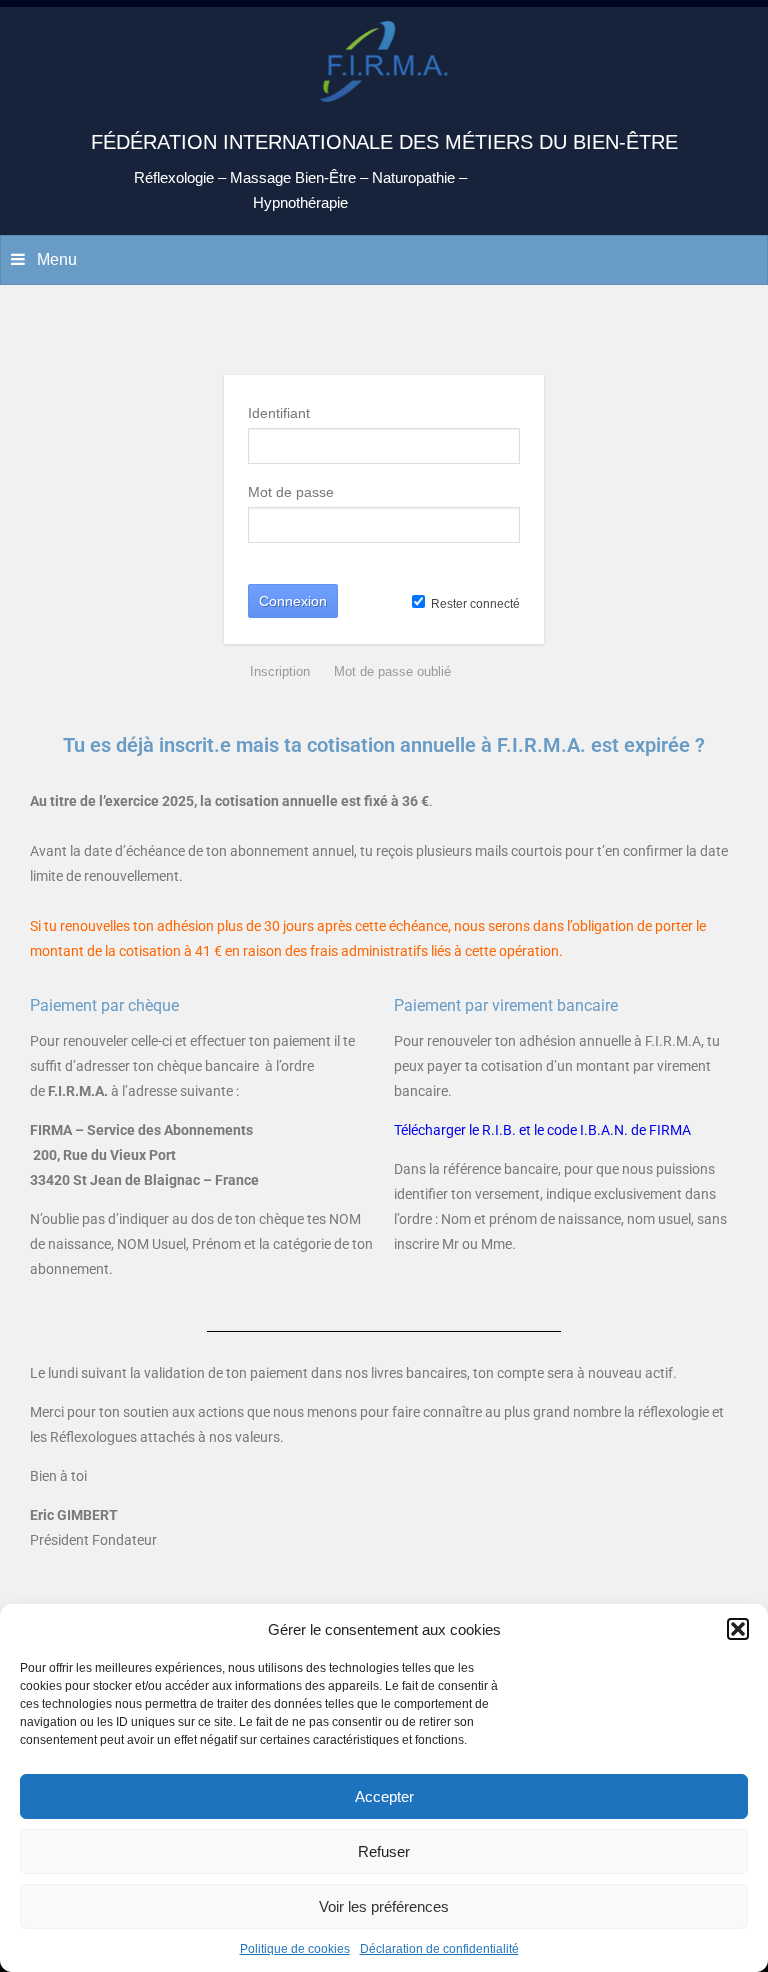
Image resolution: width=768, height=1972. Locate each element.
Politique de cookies (295, 1949)
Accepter (384, 1796)
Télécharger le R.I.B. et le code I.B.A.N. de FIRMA (542, 1130)
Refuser (384, 1851)
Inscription (280, 671)
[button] (738, 1629)
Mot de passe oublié (392, 671)
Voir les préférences (384, 1906)
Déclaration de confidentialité (439, 1949)
